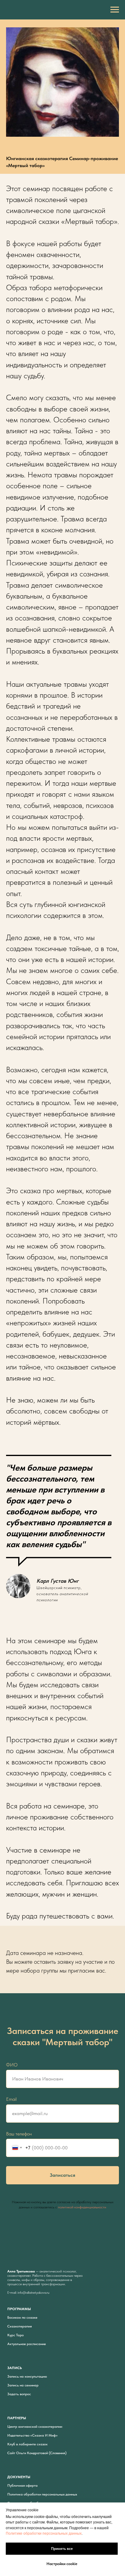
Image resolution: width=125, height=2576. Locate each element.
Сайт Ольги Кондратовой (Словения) (37, 2453)
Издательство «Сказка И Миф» (32, 2435)
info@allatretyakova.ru (34, 2293)
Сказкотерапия (20, 2326)
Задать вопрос (19, 2394)
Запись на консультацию (27, 2376)
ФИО (12, 2065)
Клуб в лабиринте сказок (27, 2444)
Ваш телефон (19, 2134)
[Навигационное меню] (115, 10)
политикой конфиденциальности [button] (82, 2207)
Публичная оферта (22, 2485)
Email (11, 2099)
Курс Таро (15, 2335)
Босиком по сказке (22, 2317)
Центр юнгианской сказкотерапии (35, 2427)
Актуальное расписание (27, 2344)
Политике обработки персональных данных (44, 2533)
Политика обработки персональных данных (42, 2494)
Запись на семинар (23, 2385)
